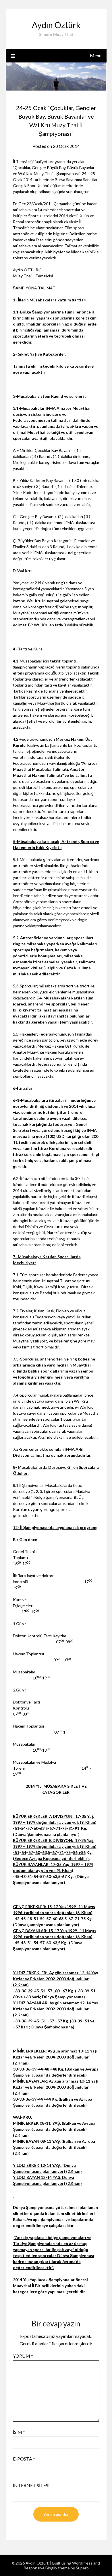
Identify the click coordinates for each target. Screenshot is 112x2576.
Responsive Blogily (40, 2568)
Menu (96, 55)
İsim (19, 2432)
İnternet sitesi (31, 2485)
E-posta (24, 2459)
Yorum (23, 2356)
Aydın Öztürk (56, 25)
